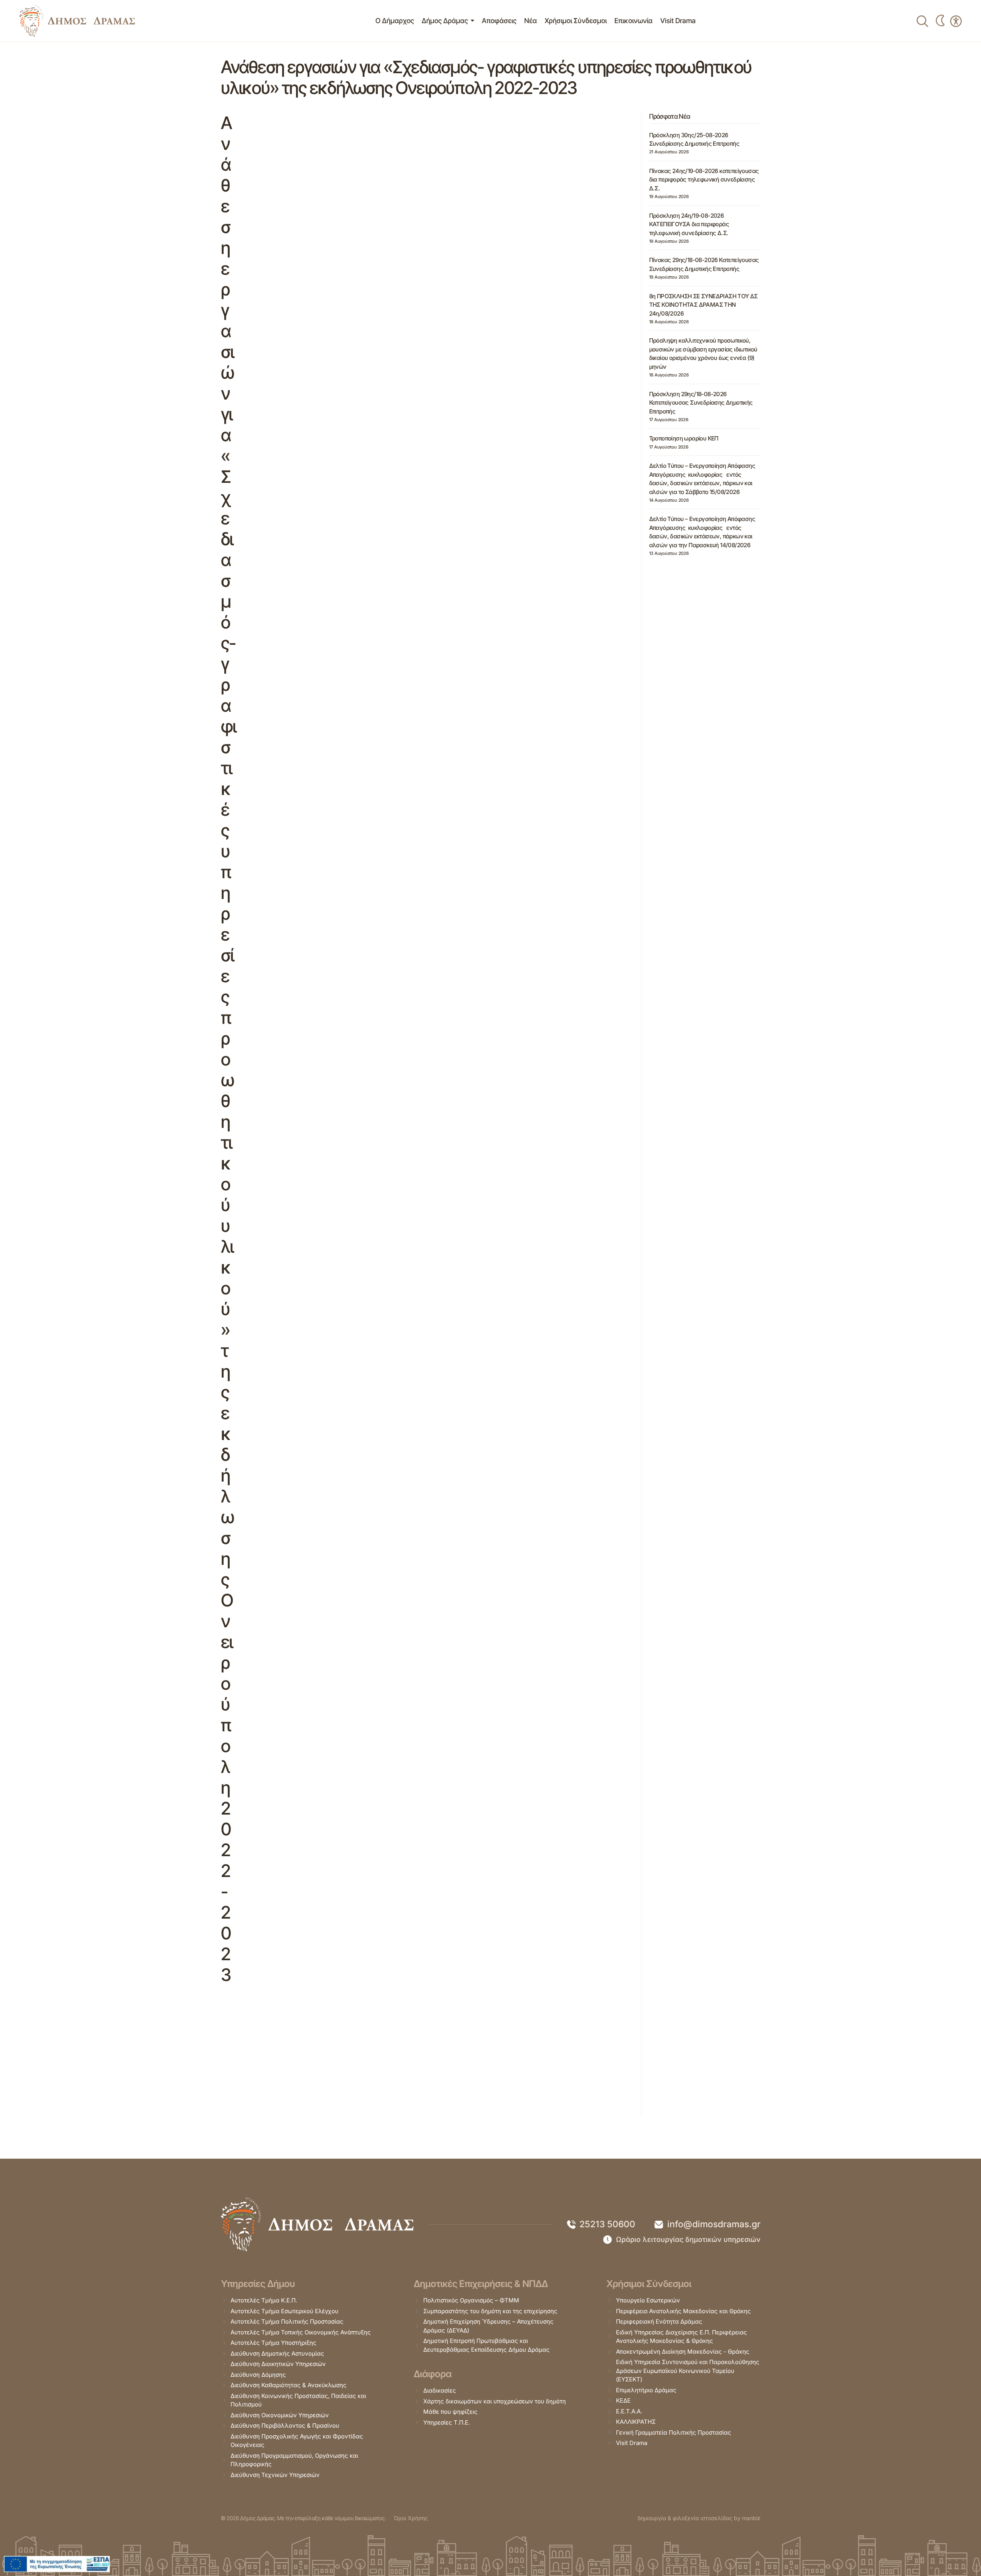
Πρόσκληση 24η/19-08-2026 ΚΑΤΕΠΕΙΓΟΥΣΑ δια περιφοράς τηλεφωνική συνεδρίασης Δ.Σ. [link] (689, 224)
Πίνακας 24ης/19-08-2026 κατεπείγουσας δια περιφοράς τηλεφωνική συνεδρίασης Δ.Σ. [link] (704, 180)
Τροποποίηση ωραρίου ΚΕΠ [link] (684, 438)
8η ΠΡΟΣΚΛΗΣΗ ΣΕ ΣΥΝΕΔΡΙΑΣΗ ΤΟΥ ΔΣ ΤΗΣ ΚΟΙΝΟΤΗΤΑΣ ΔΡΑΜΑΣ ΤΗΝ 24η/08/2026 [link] (703, 305)
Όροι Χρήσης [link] (411, 2518)
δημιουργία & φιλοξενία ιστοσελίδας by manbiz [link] (699, 2518)
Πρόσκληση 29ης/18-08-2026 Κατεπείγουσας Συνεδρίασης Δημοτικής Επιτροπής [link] (701, 403)
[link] (77, 21)
